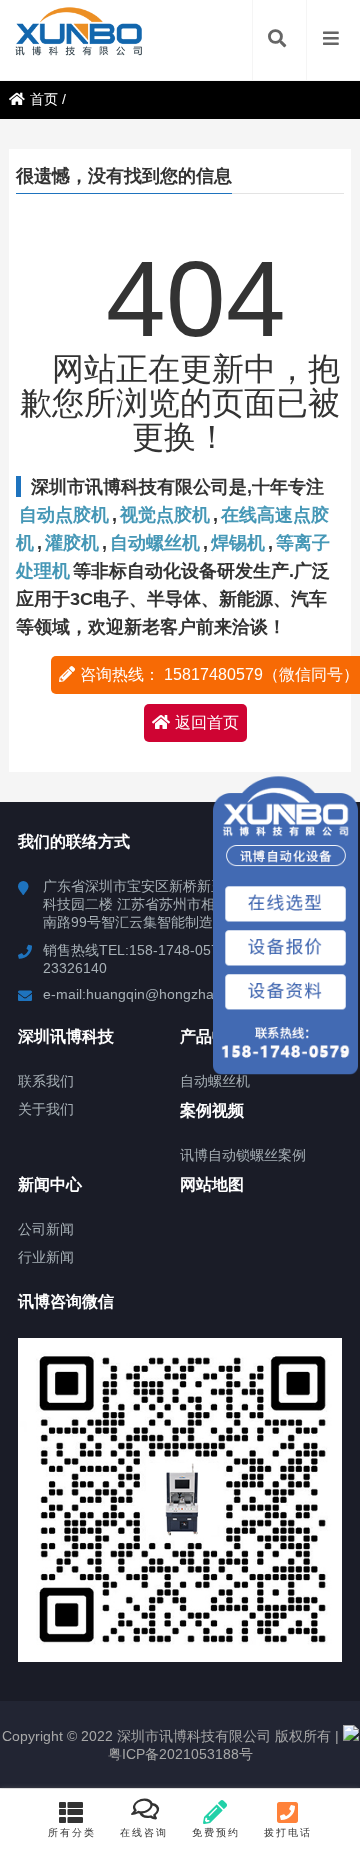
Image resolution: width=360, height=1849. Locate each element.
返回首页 (207, 722)
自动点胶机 (64, 515)
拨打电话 (288, 1832)
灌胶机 (72, 543)
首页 (44, 99)
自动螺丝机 (155, 543)
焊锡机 (238, 543)
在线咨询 (144, 1832)
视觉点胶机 (165, 515)
